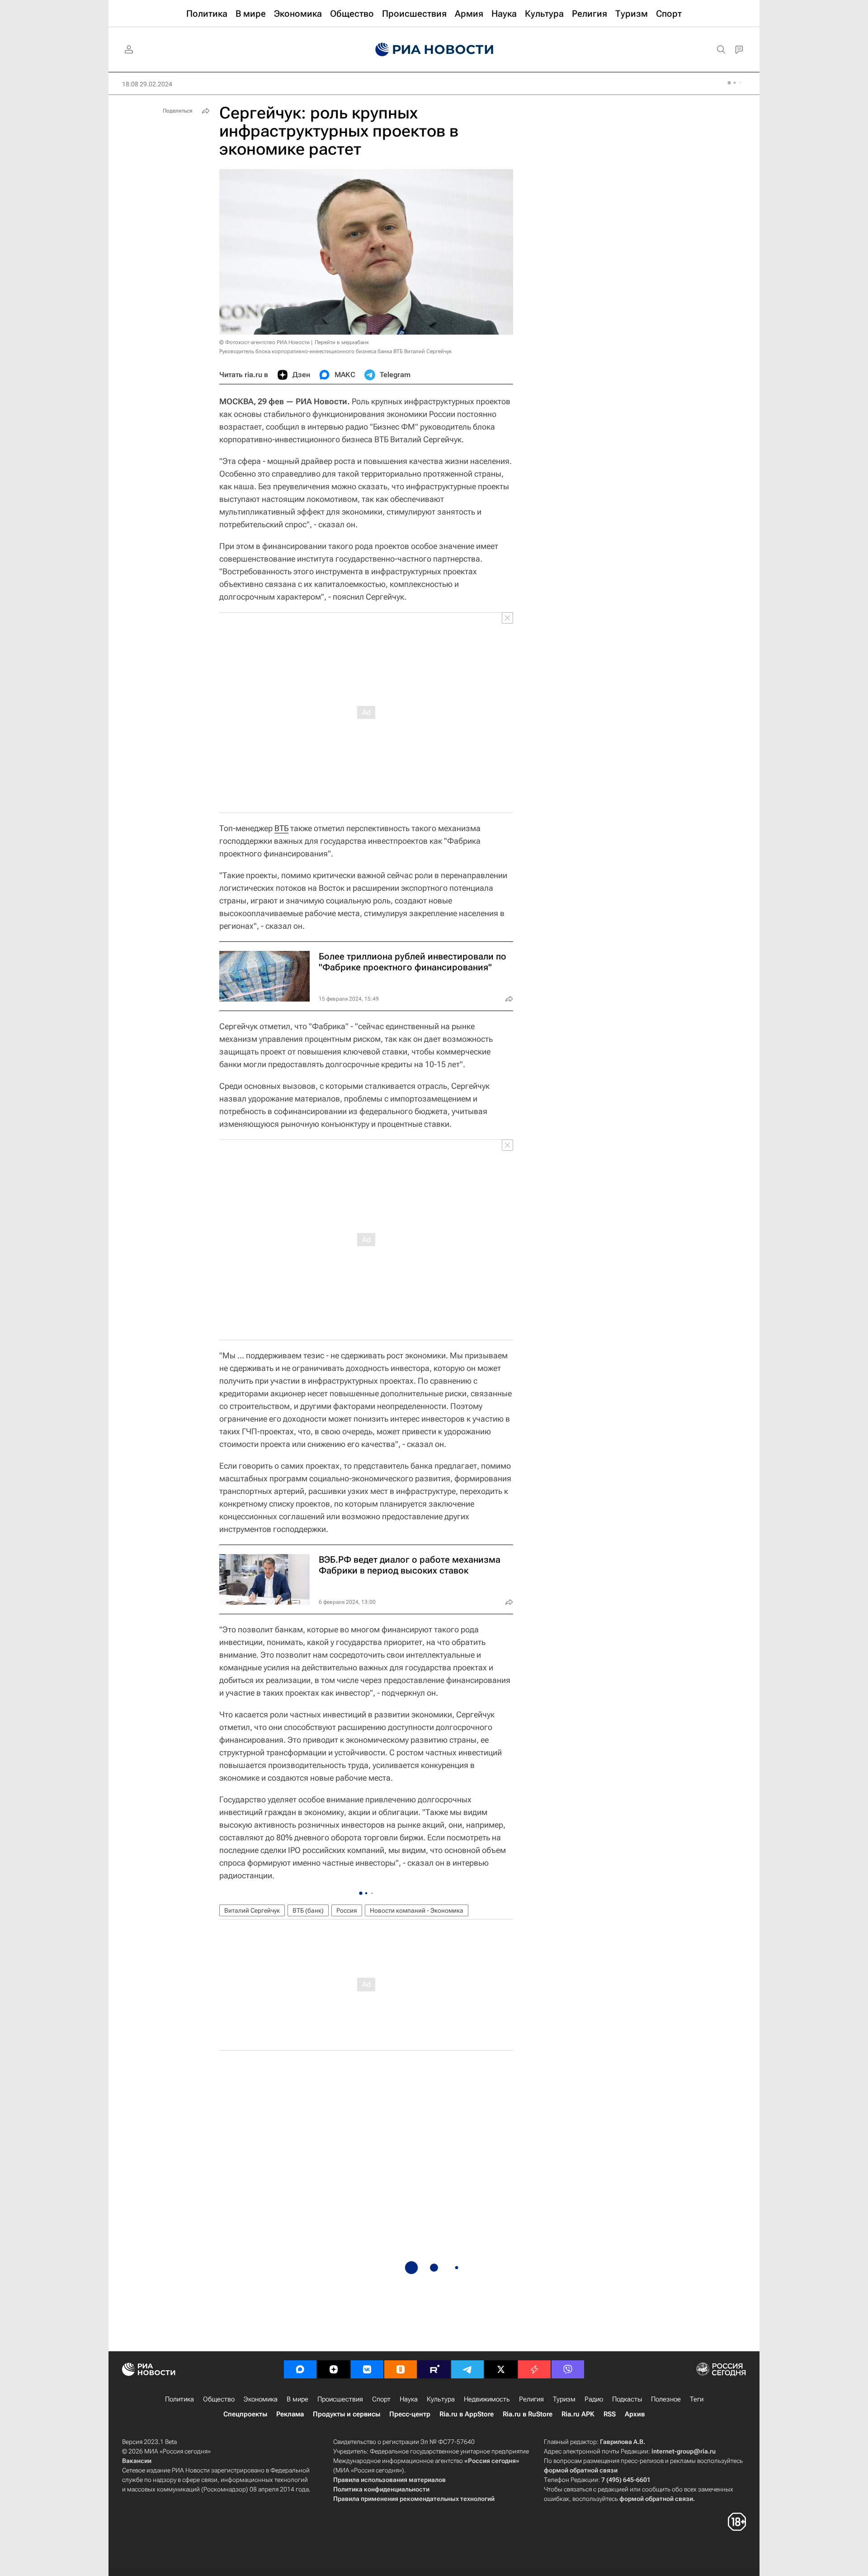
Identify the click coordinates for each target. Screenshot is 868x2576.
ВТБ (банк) (308, 1910)
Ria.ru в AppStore (467, 2414)
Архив (635, 2414)
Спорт (381, 2399)
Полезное (666, 2399)
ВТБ (281, 828)
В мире (297, 2399)
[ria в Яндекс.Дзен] (334, 2369)
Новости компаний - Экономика (417, 1910)
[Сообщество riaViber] (568, 2369)
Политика (179, 2399)
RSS (610, 2414)
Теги (697, 2399)
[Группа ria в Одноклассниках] (401, 2369)
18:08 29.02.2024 (147, 84)
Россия (347, 1910)
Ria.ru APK (578, 2414)
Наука (409, 2399)
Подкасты (627, 2399)
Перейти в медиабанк (342, 342)
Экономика (261, 2399)
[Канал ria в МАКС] (300, 2369)
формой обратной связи (581, 2470)
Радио (594, 2399)
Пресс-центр (410, 2414)
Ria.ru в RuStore (528, 2414)
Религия (531, 2399)
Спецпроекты (245, 2414)
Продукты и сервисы (347, 2414)
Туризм (564, 2399)
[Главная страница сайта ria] (434, 50)
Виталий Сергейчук (252, 1910)
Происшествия (340, 2399)
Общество (219, 2399)
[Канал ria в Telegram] (467, 2369)
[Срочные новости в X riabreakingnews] (534, 2369)
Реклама (290, 2414)
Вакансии (137, 2461)
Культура (441, 2399)
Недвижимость (487, 2399)
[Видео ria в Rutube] (434, 2369)
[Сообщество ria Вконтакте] (367, 2369)
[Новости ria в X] (501, 2369)
